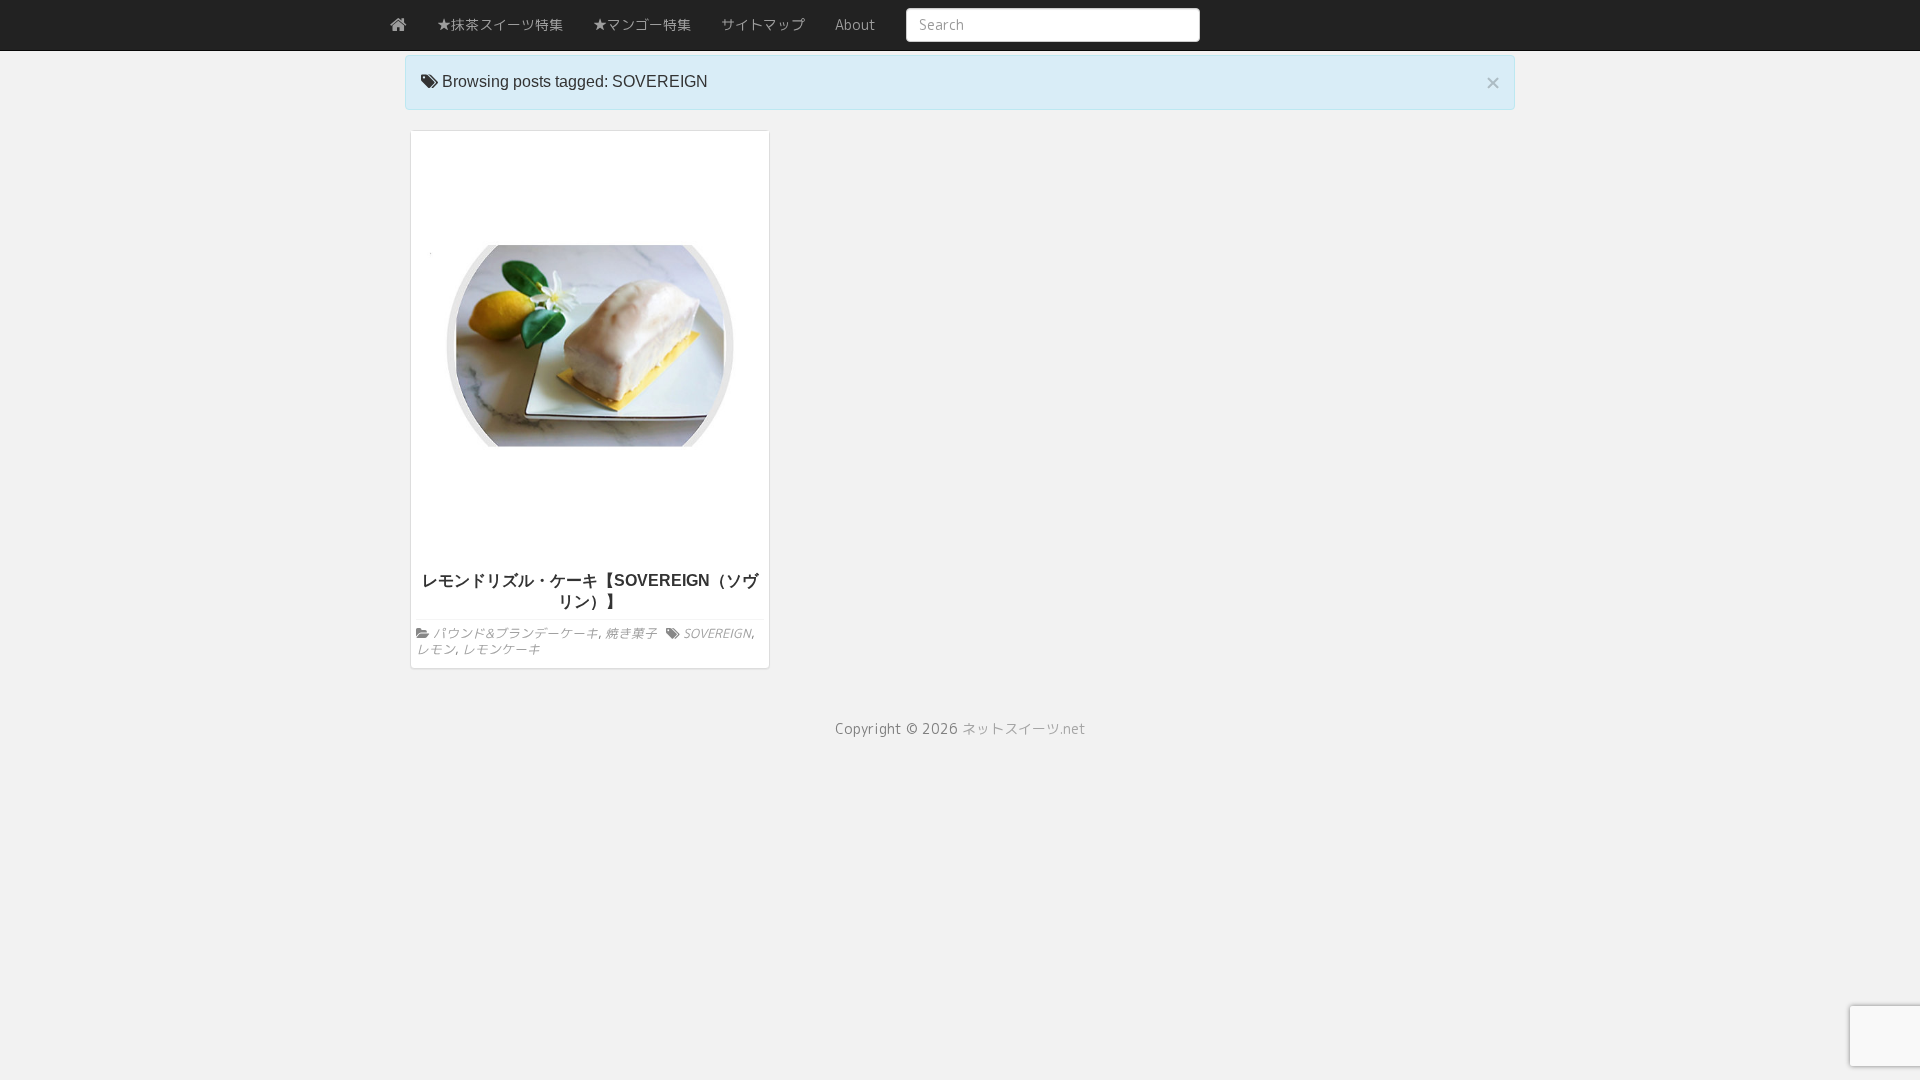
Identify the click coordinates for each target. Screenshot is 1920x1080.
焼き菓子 (631, 633)
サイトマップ (763, 24)
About (855, 24)
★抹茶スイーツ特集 (500, 24)
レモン (435, 649)
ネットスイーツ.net (1024, 728)
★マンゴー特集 (642, 24)
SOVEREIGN (717, 633)
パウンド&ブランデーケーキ (515, 633)
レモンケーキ (501, 649)
